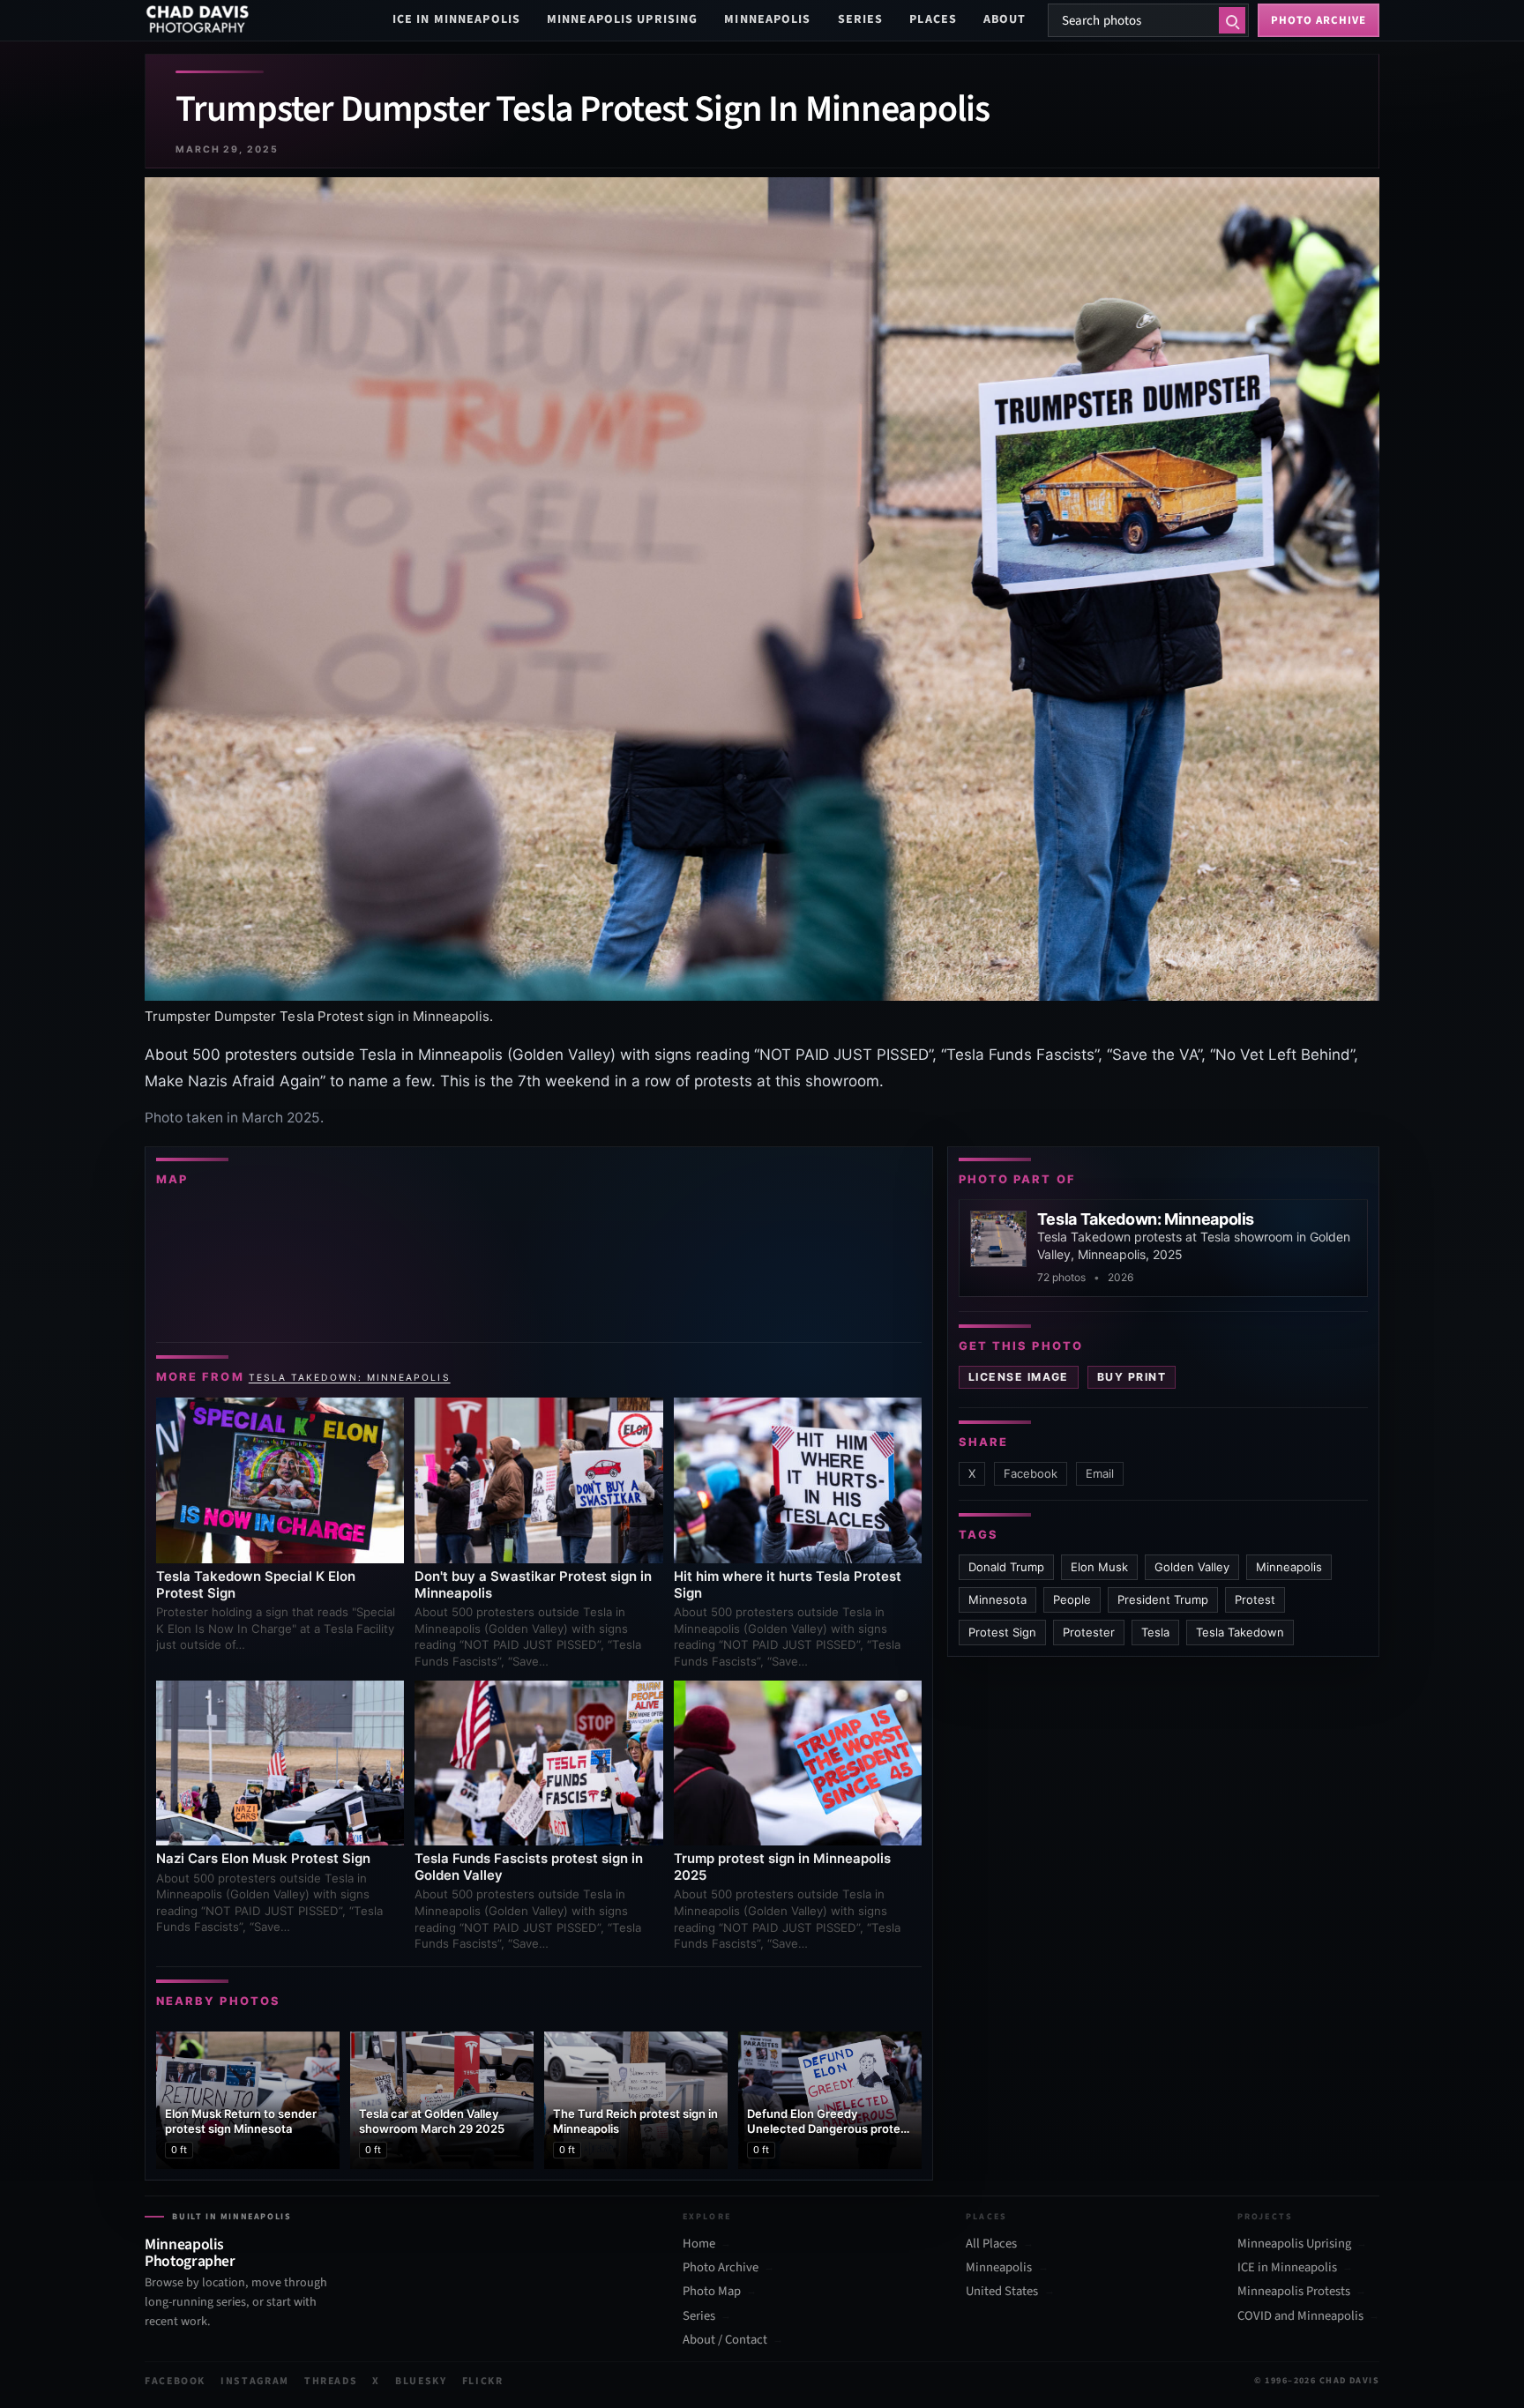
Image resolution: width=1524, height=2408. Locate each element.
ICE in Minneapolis (456, 19)
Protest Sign (1002, 1632)
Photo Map (712, 2292)
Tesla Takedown (1240, 1632)
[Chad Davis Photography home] (198, 20)
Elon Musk (1099, 1567)
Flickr (483, 2381)
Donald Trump (1006, 1567)
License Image (1019, 1377)
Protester (1089, 1632)
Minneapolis (767, 19)
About (1005, 19)
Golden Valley (1192, 1567)
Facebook (1031, 1473)
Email (1100, 1473)
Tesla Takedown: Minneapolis (350, 1377)
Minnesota (997, 1599)
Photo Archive (721, 2268)
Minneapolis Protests (1294, 2292)
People (1072, 1599)
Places (933, 19)
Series (861, 19)
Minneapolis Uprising (622, 19)
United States (1002, 2292)
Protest (1255, 1599)
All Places (991, 2244)
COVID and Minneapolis (1300, 2316)
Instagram (255, 2381)
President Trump (1163, 1599)
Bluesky (421, 2381)
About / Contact (725, 2340)
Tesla (1155, 1632)
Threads (331, 2381)
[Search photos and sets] (1232, 20)
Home (699, 2244)
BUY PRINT (1132, 1377)
